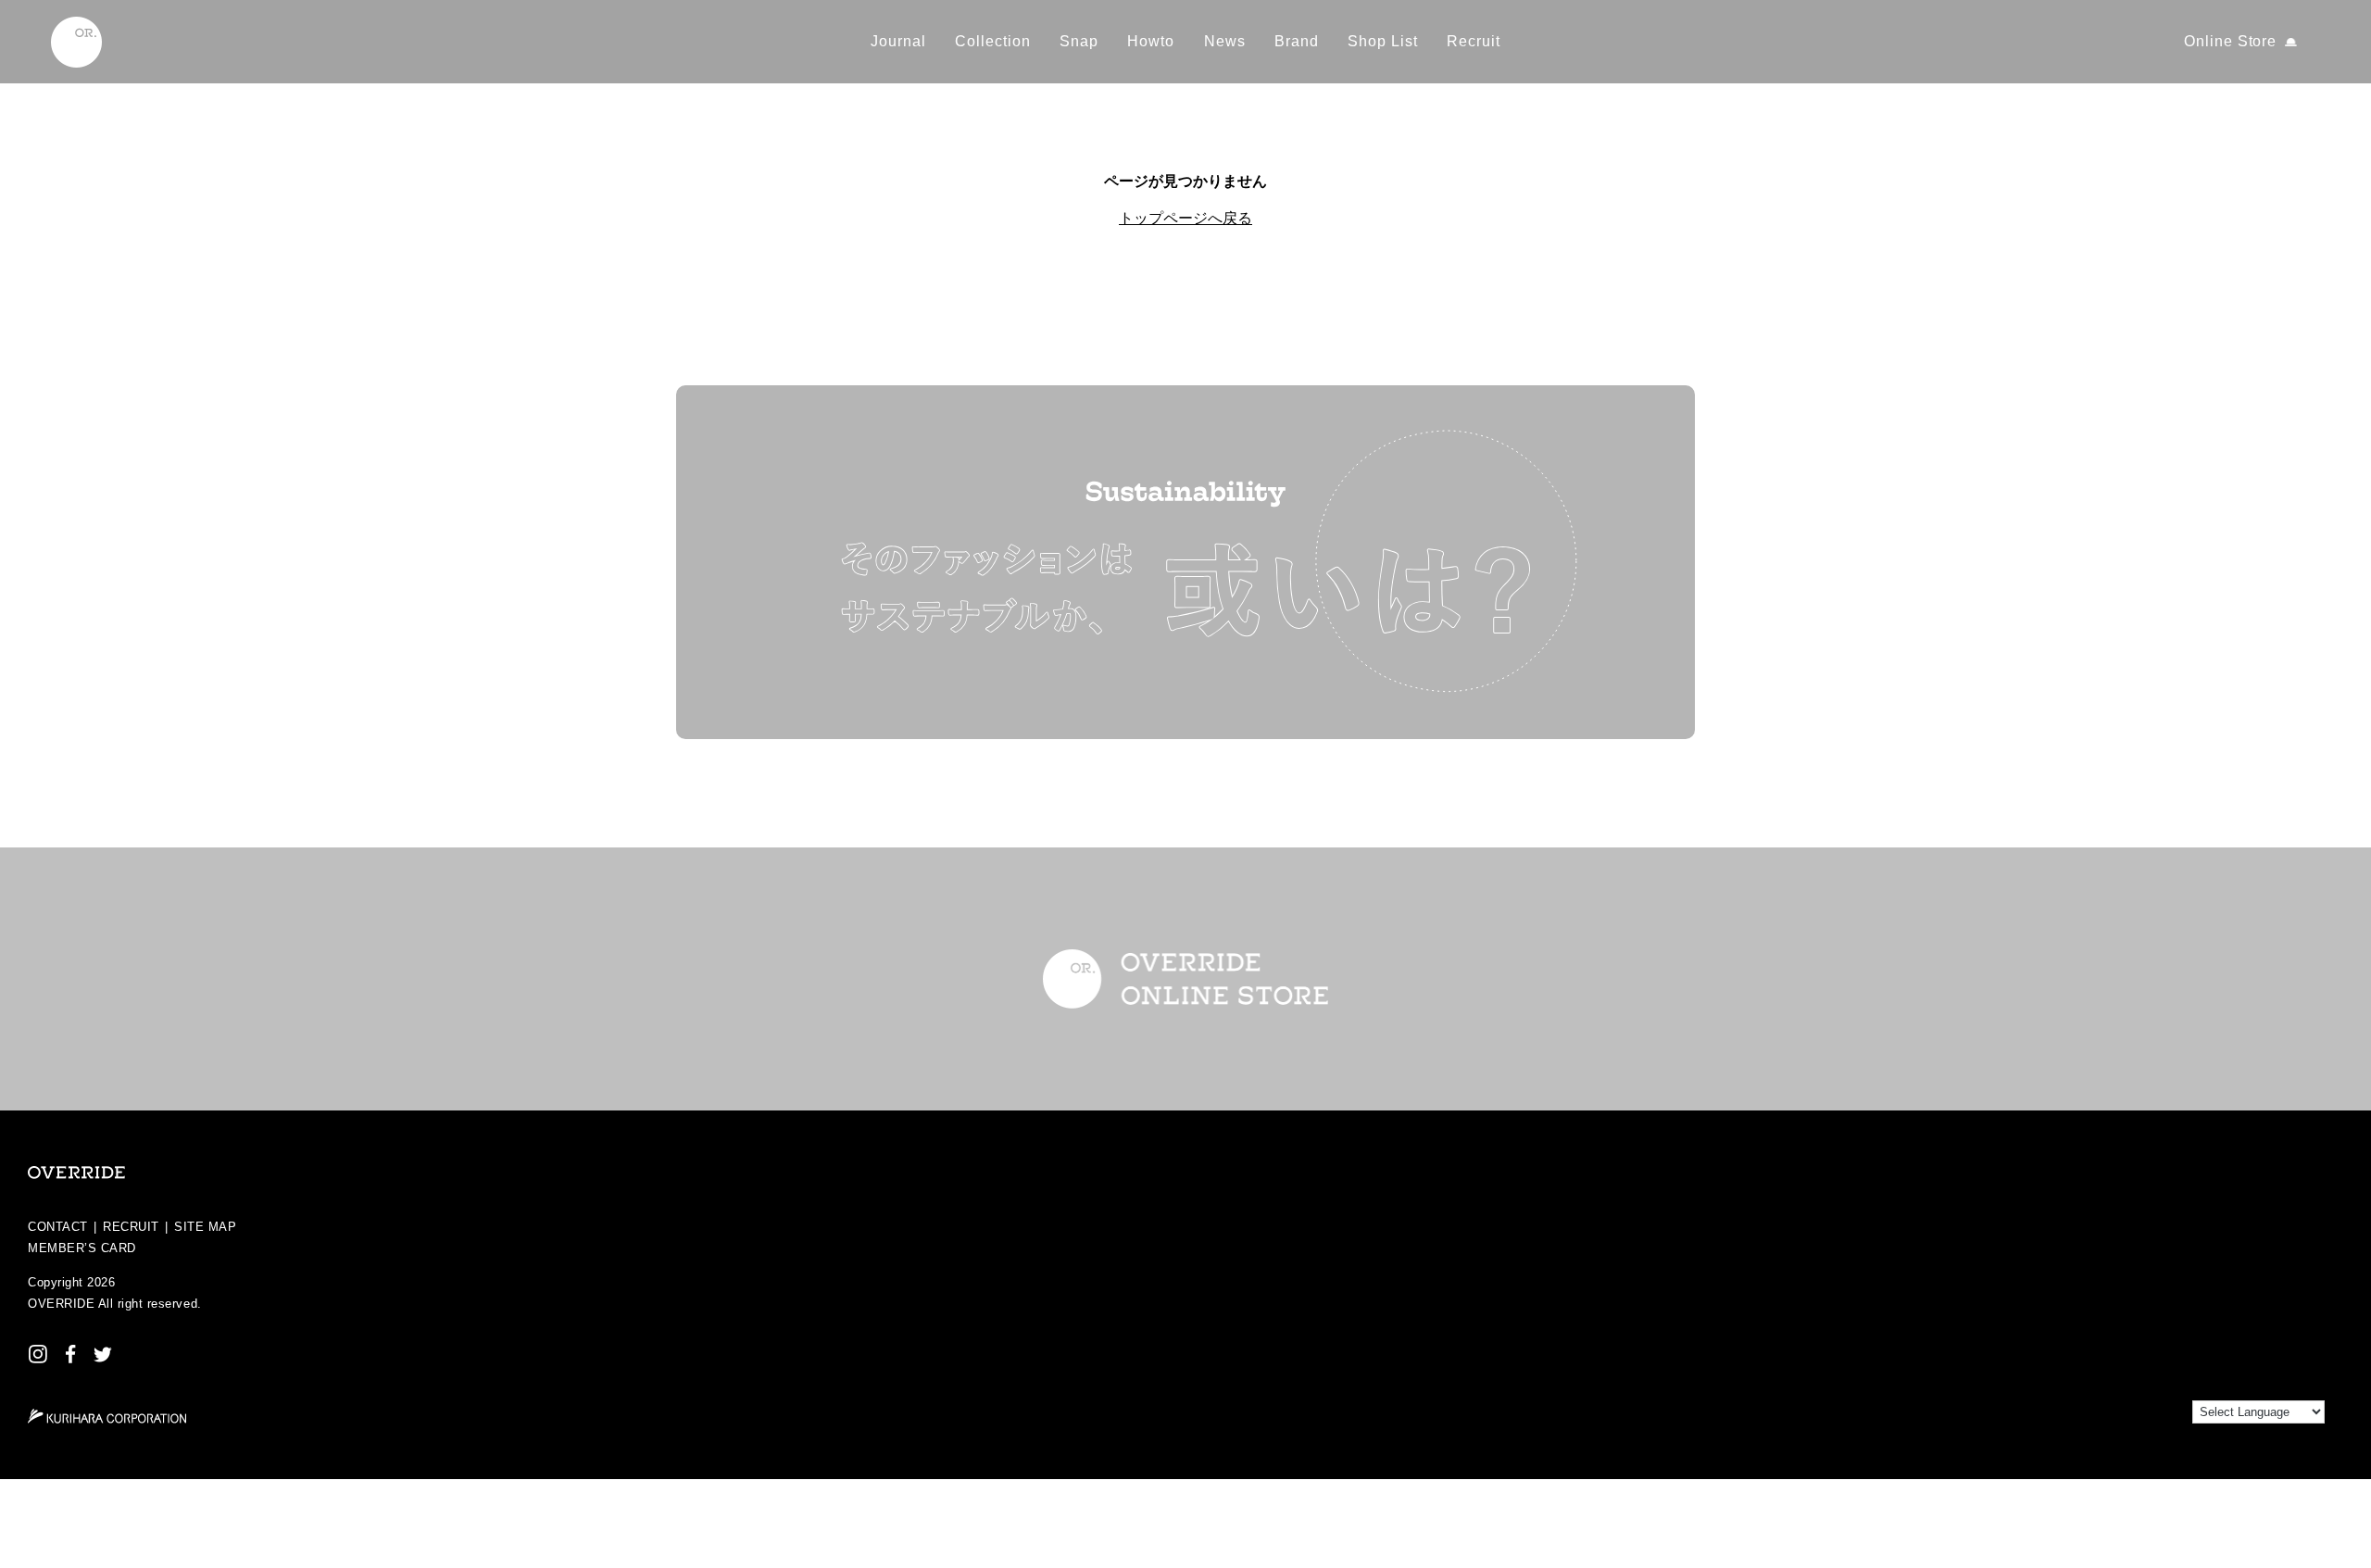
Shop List (1383, 41)
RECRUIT (131, 1227)
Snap (1079, 41)
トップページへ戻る (1185, 218)
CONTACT (58, 1227)
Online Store (2231, 41)
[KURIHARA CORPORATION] (107, 1416)
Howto (1151, 41)
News (1225, 41)
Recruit (1474, 41)
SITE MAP (205, 1227)
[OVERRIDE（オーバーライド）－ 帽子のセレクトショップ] (76, 42)
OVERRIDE (61, 1304)
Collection (993, 41)
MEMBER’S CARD (82, 1248)
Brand (1297, 41)
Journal (898, 41)
